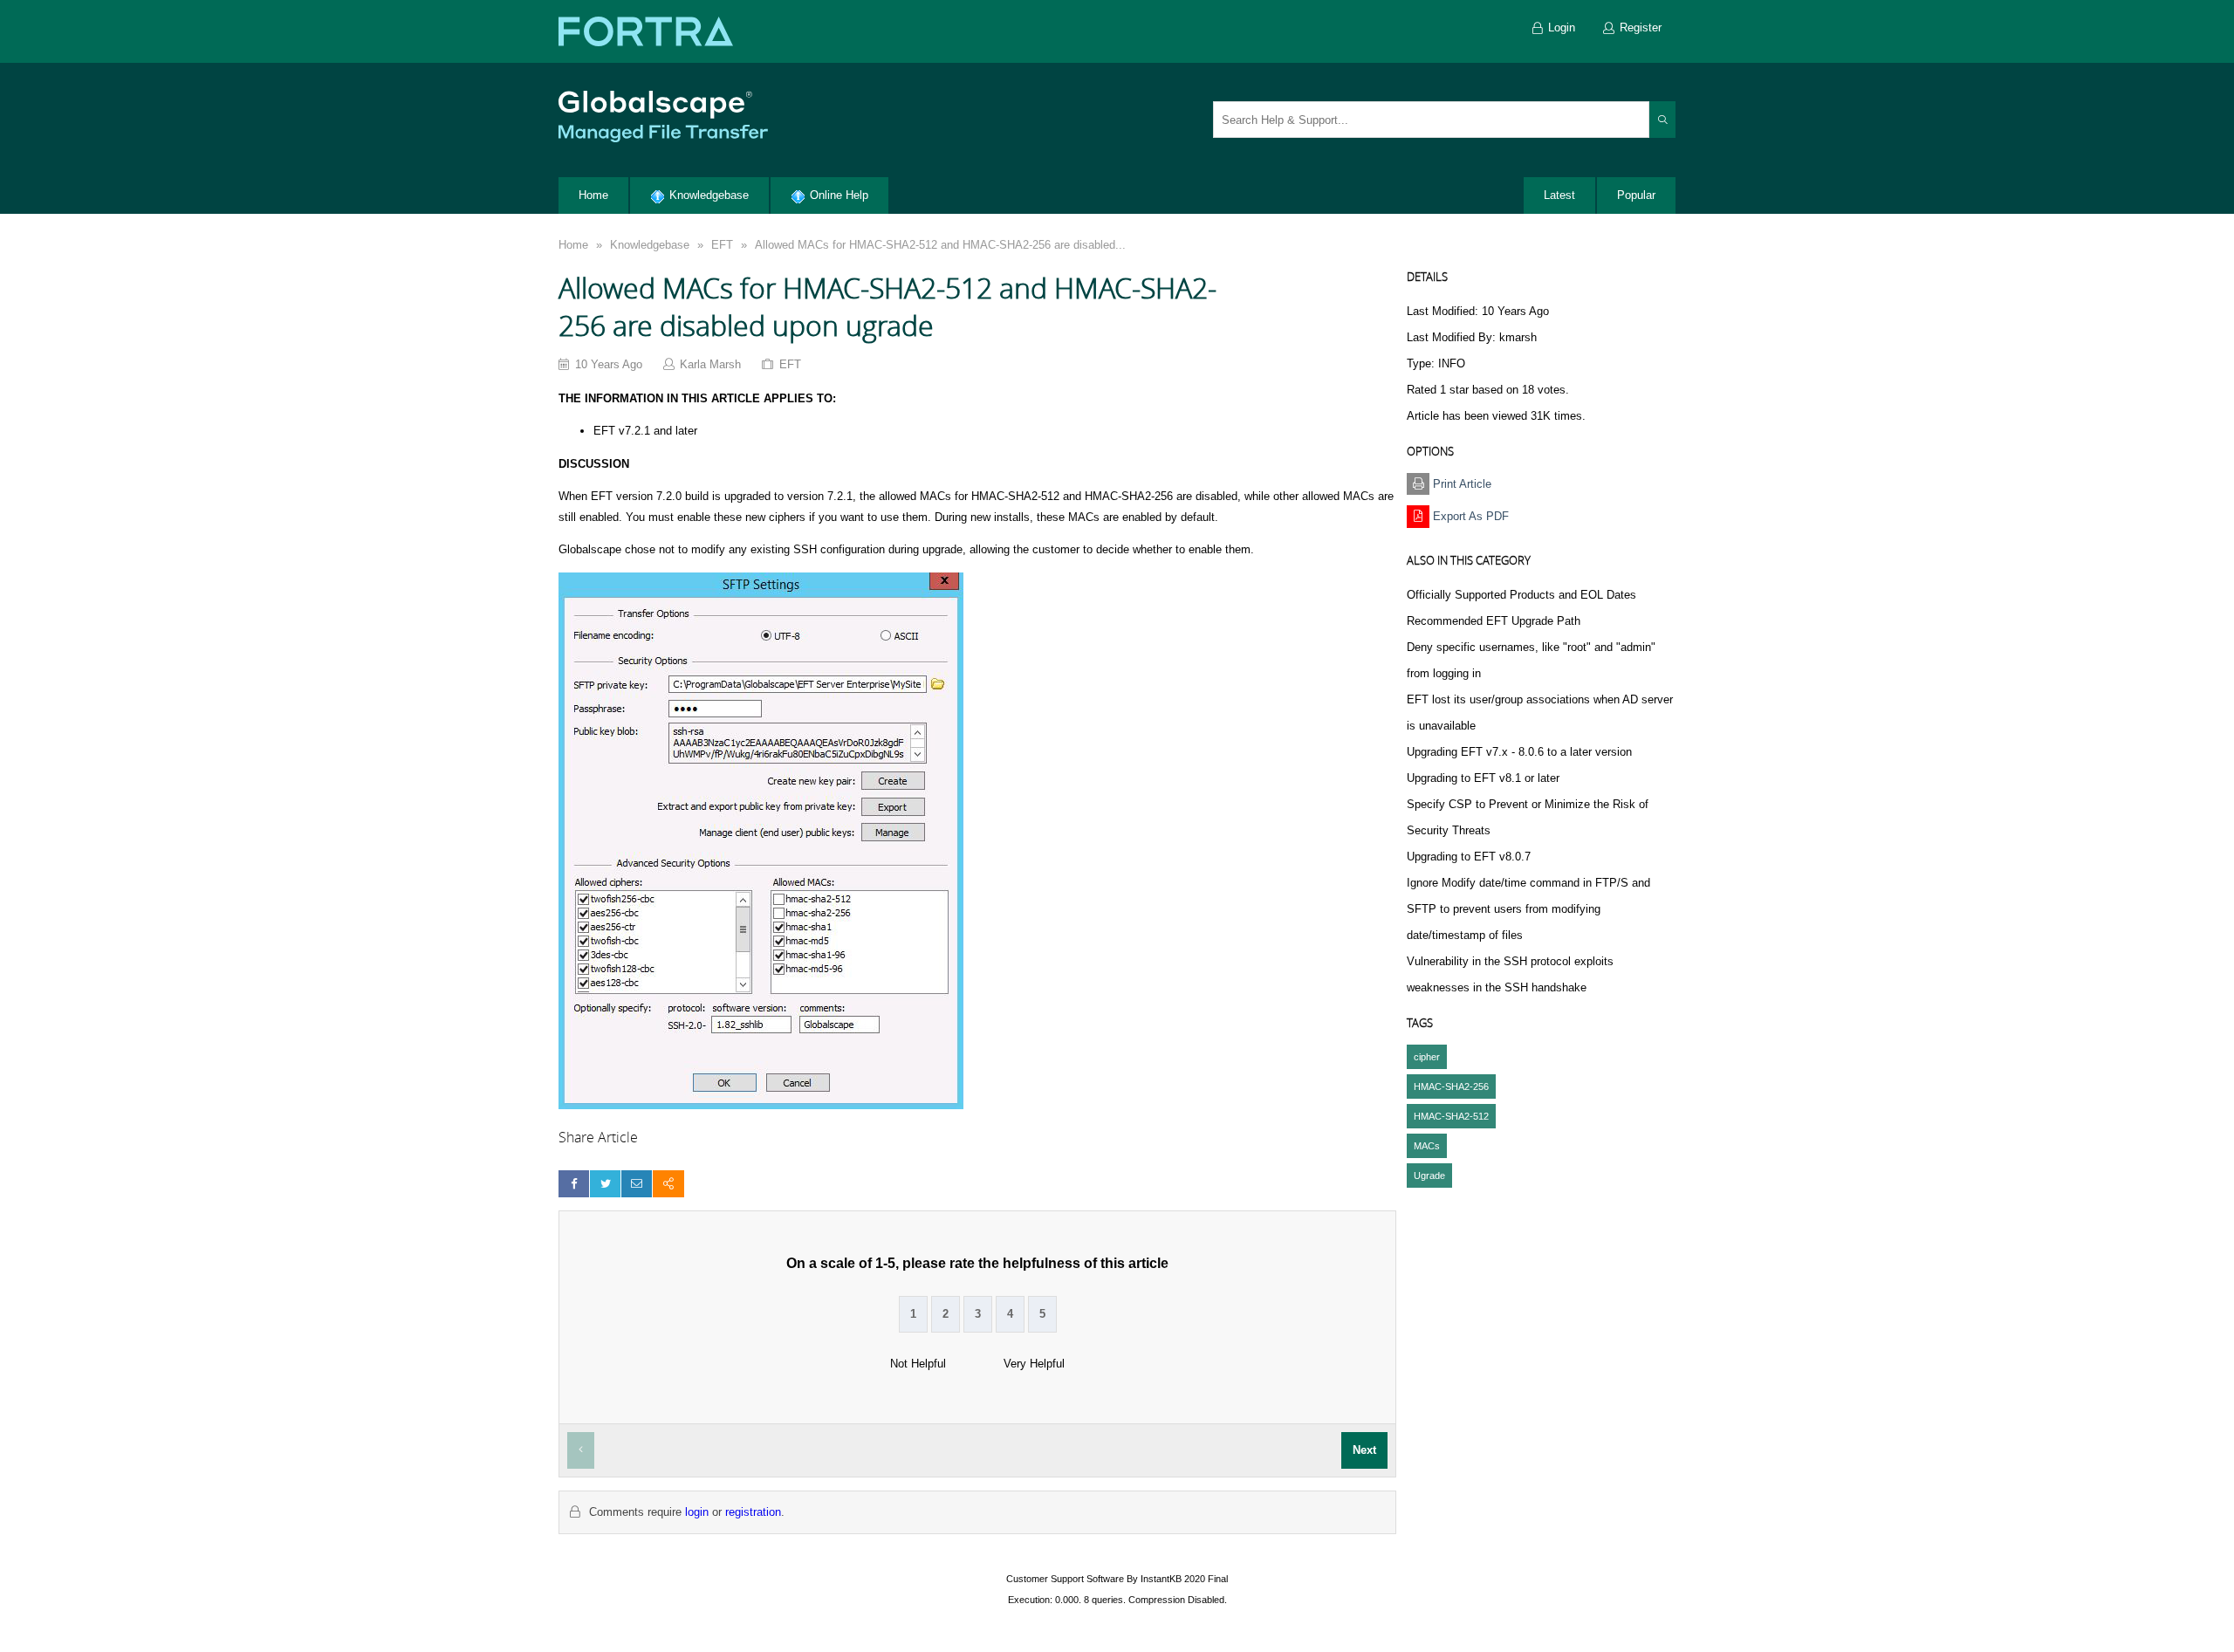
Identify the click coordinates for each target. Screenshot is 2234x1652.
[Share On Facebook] (574, 1184)
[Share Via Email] (637, 1184)
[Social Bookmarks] (668, 1184)
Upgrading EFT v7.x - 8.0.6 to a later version (1519, 752)
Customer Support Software (1065, 1579)
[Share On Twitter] (605, 1184)
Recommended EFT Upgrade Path (1494, 621)
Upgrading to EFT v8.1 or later (1483, 778)
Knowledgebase (650, 245)
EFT (722, 245)
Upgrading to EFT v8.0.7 (1469, 857)
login (697, 1512)
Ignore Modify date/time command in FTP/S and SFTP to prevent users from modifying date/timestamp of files (1528, 909)
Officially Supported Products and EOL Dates (1521, 595)
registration (753, 1512)
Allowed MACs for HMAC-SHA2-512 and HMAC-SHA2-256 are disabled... (940, 245)
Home (573, 245)
